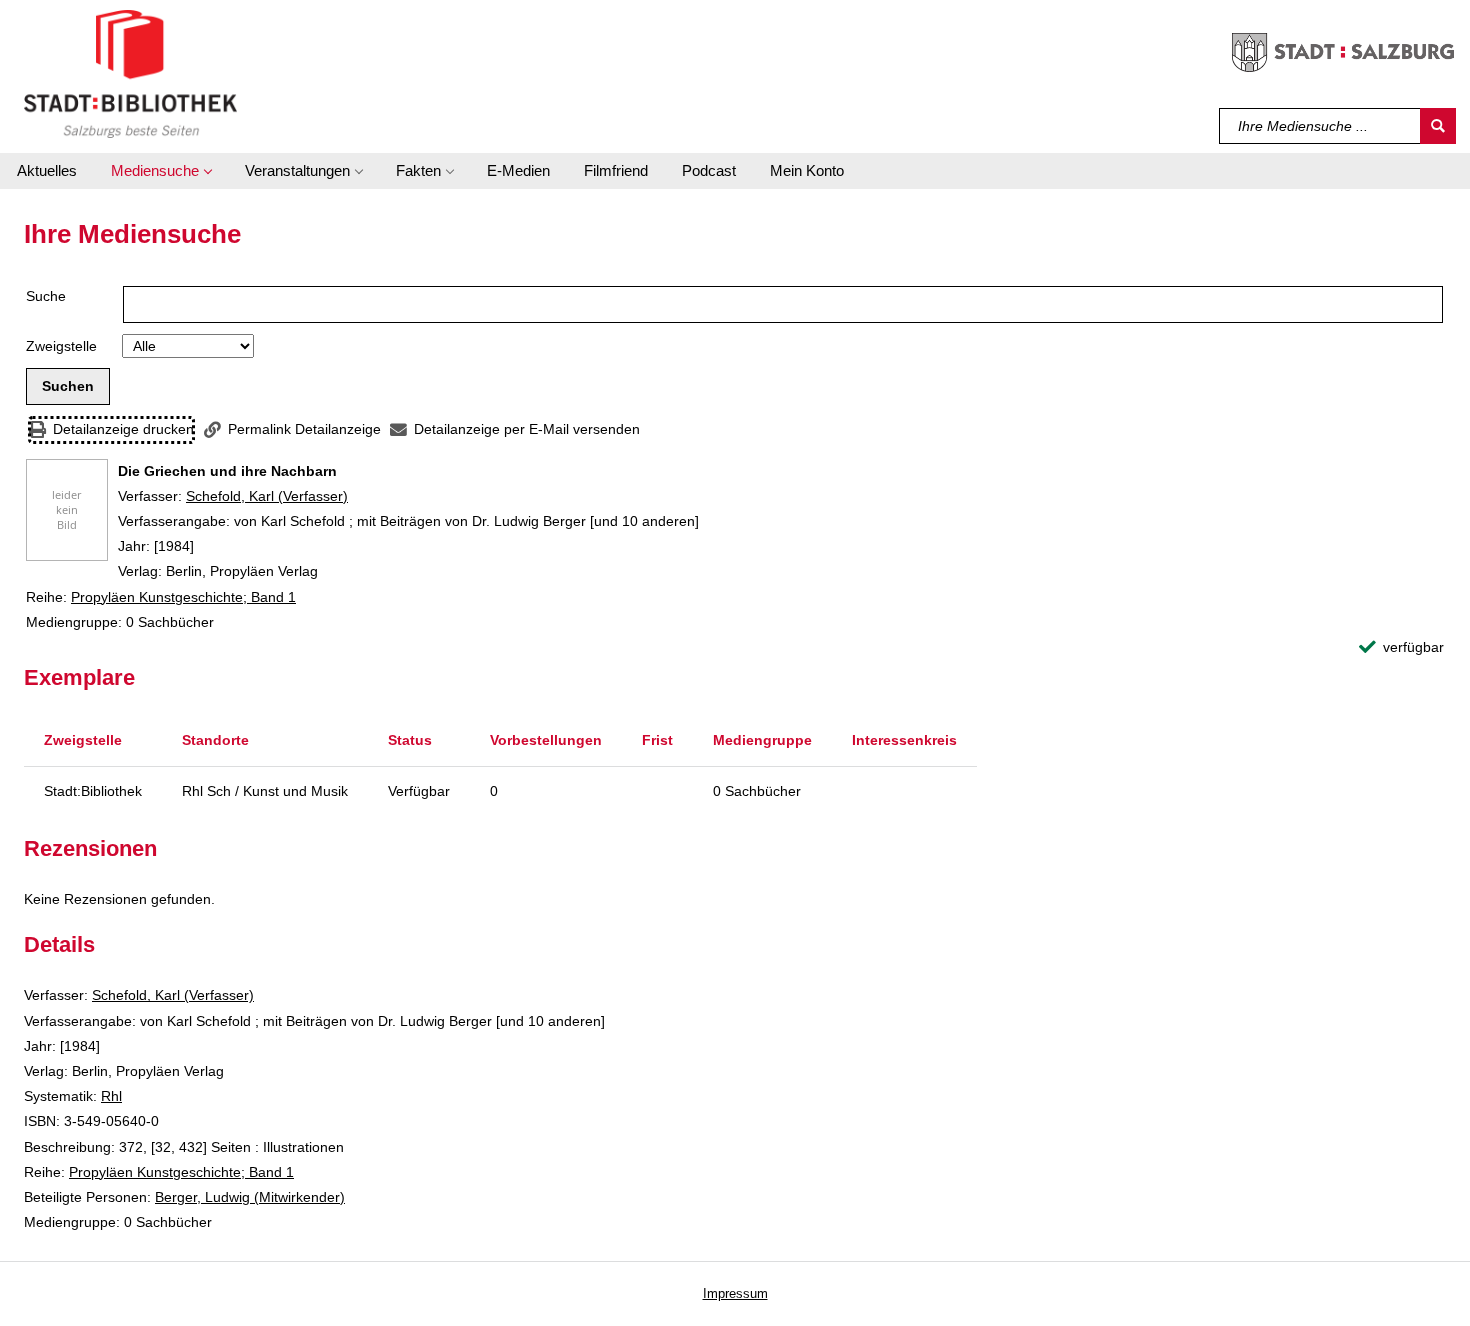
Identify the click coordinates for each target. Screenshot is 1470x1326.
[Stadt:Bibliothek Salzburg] (130, 73)
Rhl (111, 1096)
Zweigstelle (61, 346)
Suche (46, 296)
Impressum (735, 1293)
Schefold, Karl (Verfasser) (267, 496)
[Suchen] (1438, 126)
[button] (161, 171)
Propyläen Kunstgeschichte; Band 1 (183, 597)
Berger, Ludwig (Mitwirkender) (250, 1197)
